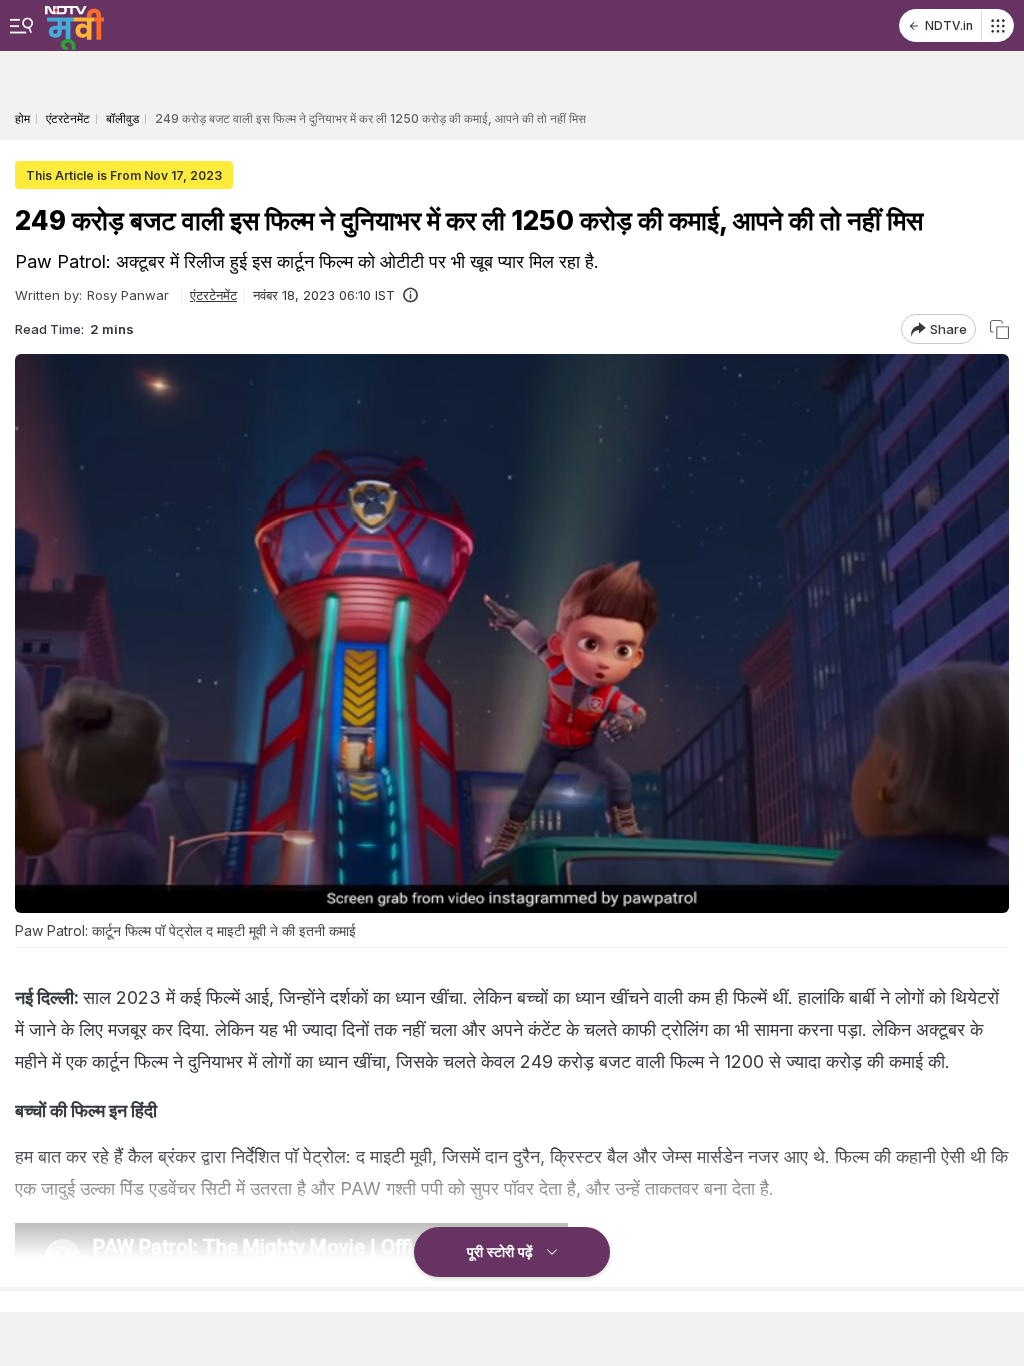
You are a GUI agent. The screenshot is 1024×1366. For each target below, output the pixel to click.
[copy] (999, 329)
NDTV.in (949, 25)
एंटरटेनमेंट (213, 295)
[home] (74, 25)
